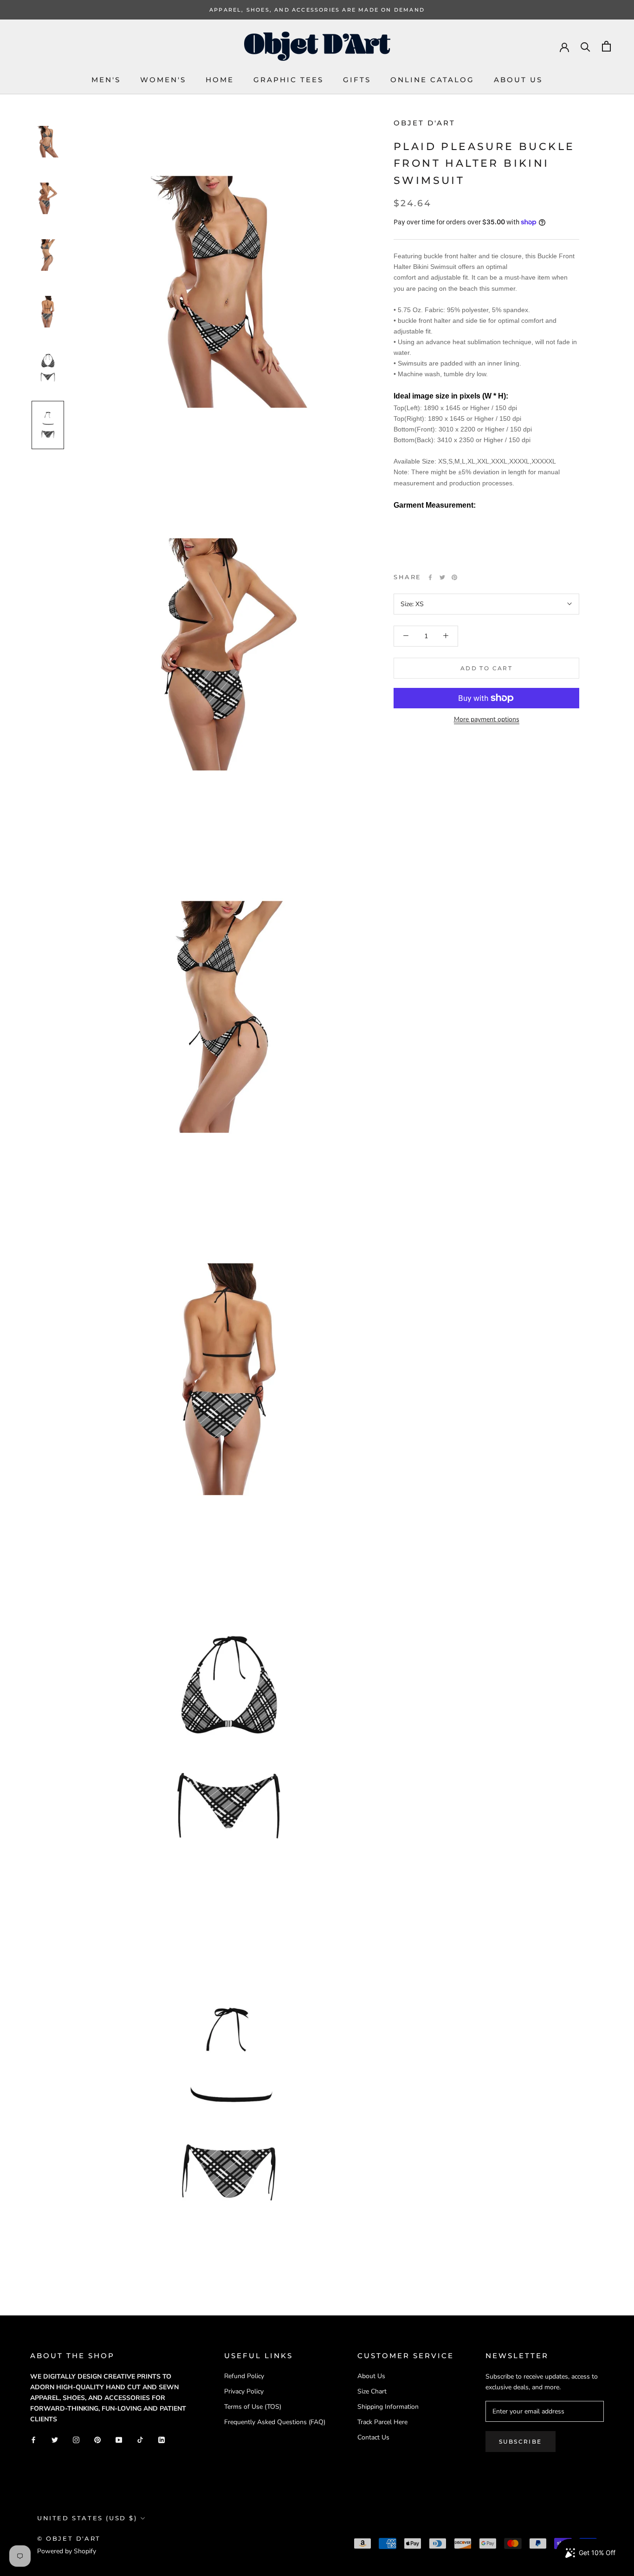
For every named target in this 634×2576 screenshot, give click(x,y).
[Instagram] (76, 2439)
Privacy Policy (244, 2391)
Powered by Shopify (67, 2551)
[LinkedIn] (162, 2439)
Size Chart (372, 2391)
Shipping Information (388, 2407)
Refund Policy (244, 2376)
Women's (163, 80)
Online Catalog (432, 80)
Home (220, 80)
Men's (106, 80)
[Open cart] (606, 46)
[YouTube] (119, 2439)
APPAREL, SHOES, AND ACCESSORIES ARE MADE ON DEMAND (317, 10)
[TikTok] (140, 2439)
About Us (518, 80)
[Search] (585, 46)
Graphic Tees (288, 80)
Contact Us (373, 2437)
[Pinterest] (454, 577)
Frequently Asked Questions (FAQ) (275, 2422)
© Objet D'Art (69, 2538)
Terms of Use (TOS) (253, 2407)
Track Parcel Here (382, 2422)
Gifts (357, 80)
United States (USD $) (87, 2518)
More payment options (487, 719)
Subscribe (521, 2442)
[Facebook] (430, 577)
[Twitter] (442, 577)
